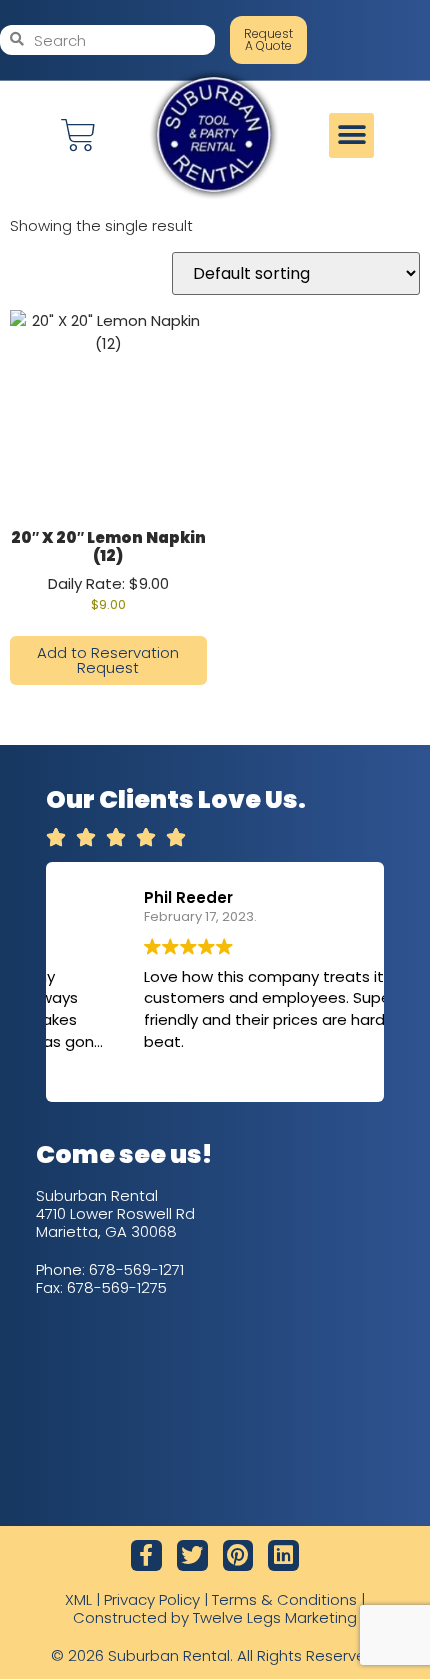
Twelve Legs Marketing (275, 1617)
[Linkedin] (283, 1555)
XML (78, 1599)
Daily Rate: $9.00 (108, 570)
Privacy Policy (152, 1599)
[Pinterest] (238, 1555)
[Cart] (78, 135)
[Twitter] (192, 1555)
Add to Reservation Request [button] (108, 660)
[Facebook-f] (146, 1555)
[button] (351, 135)
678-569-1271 (136, 1269)
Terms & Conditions (284, 1599)
